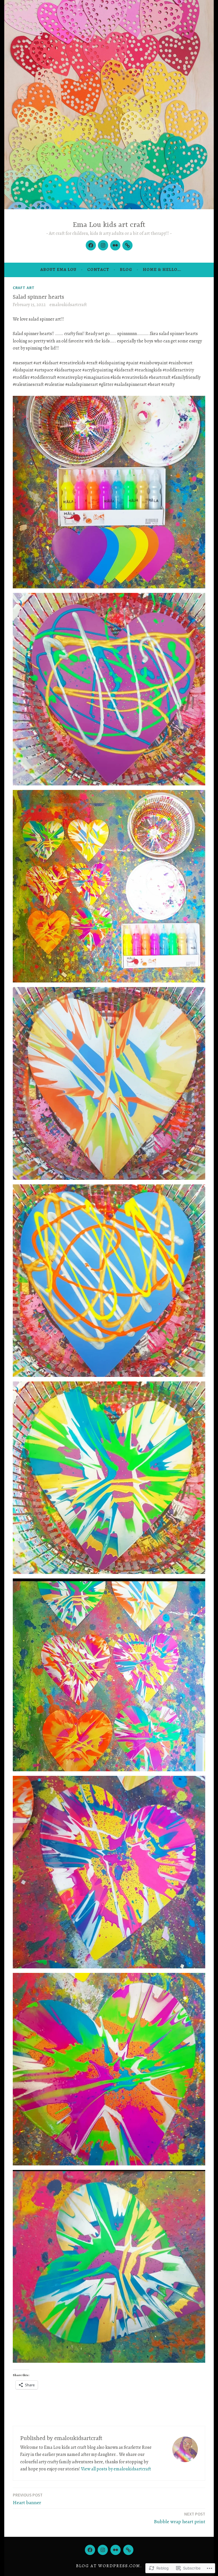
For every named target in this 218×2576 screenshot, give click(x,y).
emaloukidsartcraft (68, 305)
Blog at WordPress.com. (109, 2566)
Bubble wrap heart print (180, 2518)
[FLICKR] (116, 2550)
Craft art (24, 288)
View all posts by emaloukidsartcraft (116, 2469)
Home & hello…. (162, 269)
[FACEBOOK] (90, 2550)
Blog (126, 269)
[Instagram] (103, 245)
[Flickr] (115, 245)
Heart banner (28, 2499)
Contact (98, 269)
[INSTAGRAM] (103, 2550)
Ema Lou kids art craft (109, 225)
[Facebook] (91, 245)
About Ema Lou (58, 269)
